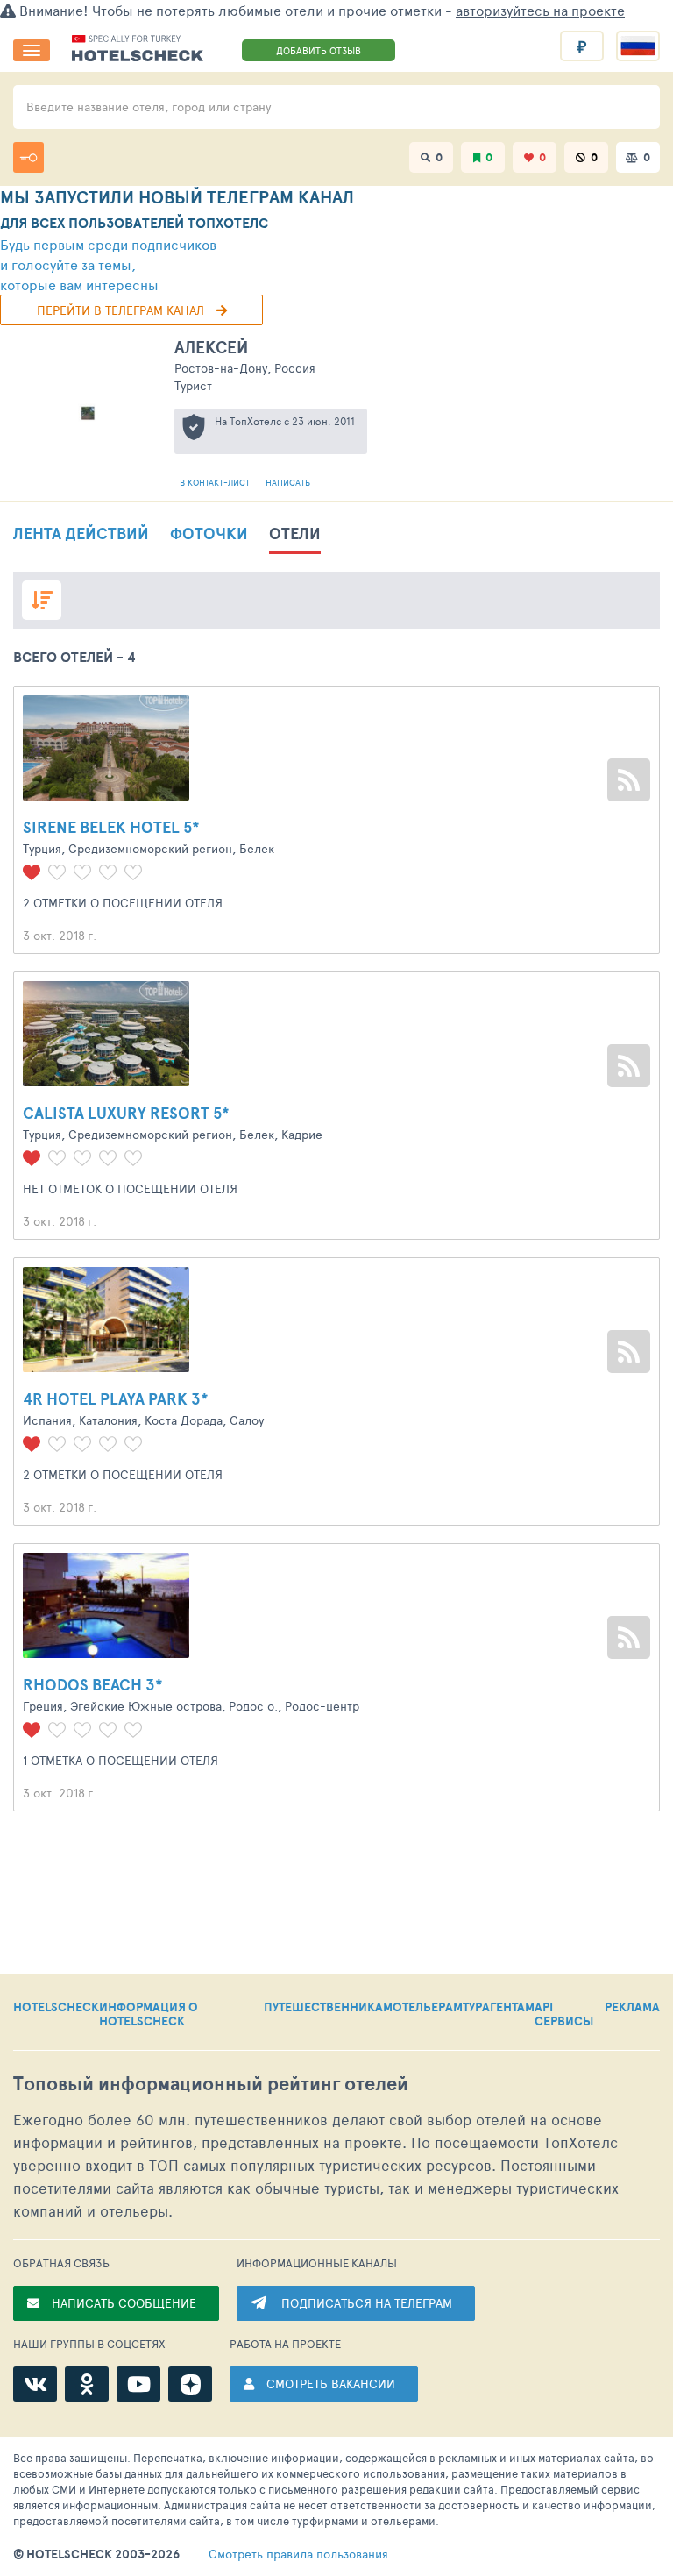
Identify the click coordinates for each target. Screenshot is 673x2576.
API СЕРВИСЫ (564, 2014)
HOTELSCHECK (56, 2008)
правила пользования (298, 2554)
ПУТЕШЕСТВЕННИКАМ (328, 2008)
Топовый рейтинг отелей (211, 2084)
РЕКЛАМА (632, 2008)
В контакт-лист (216, 482)
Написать (288, 482)
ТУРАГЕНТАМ (499, 2008)
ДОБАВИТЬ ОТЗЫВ (319, 50)
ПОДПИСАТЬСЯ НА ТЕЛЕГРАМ (367, 2303)
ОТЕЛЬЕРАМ (428, 2008)
